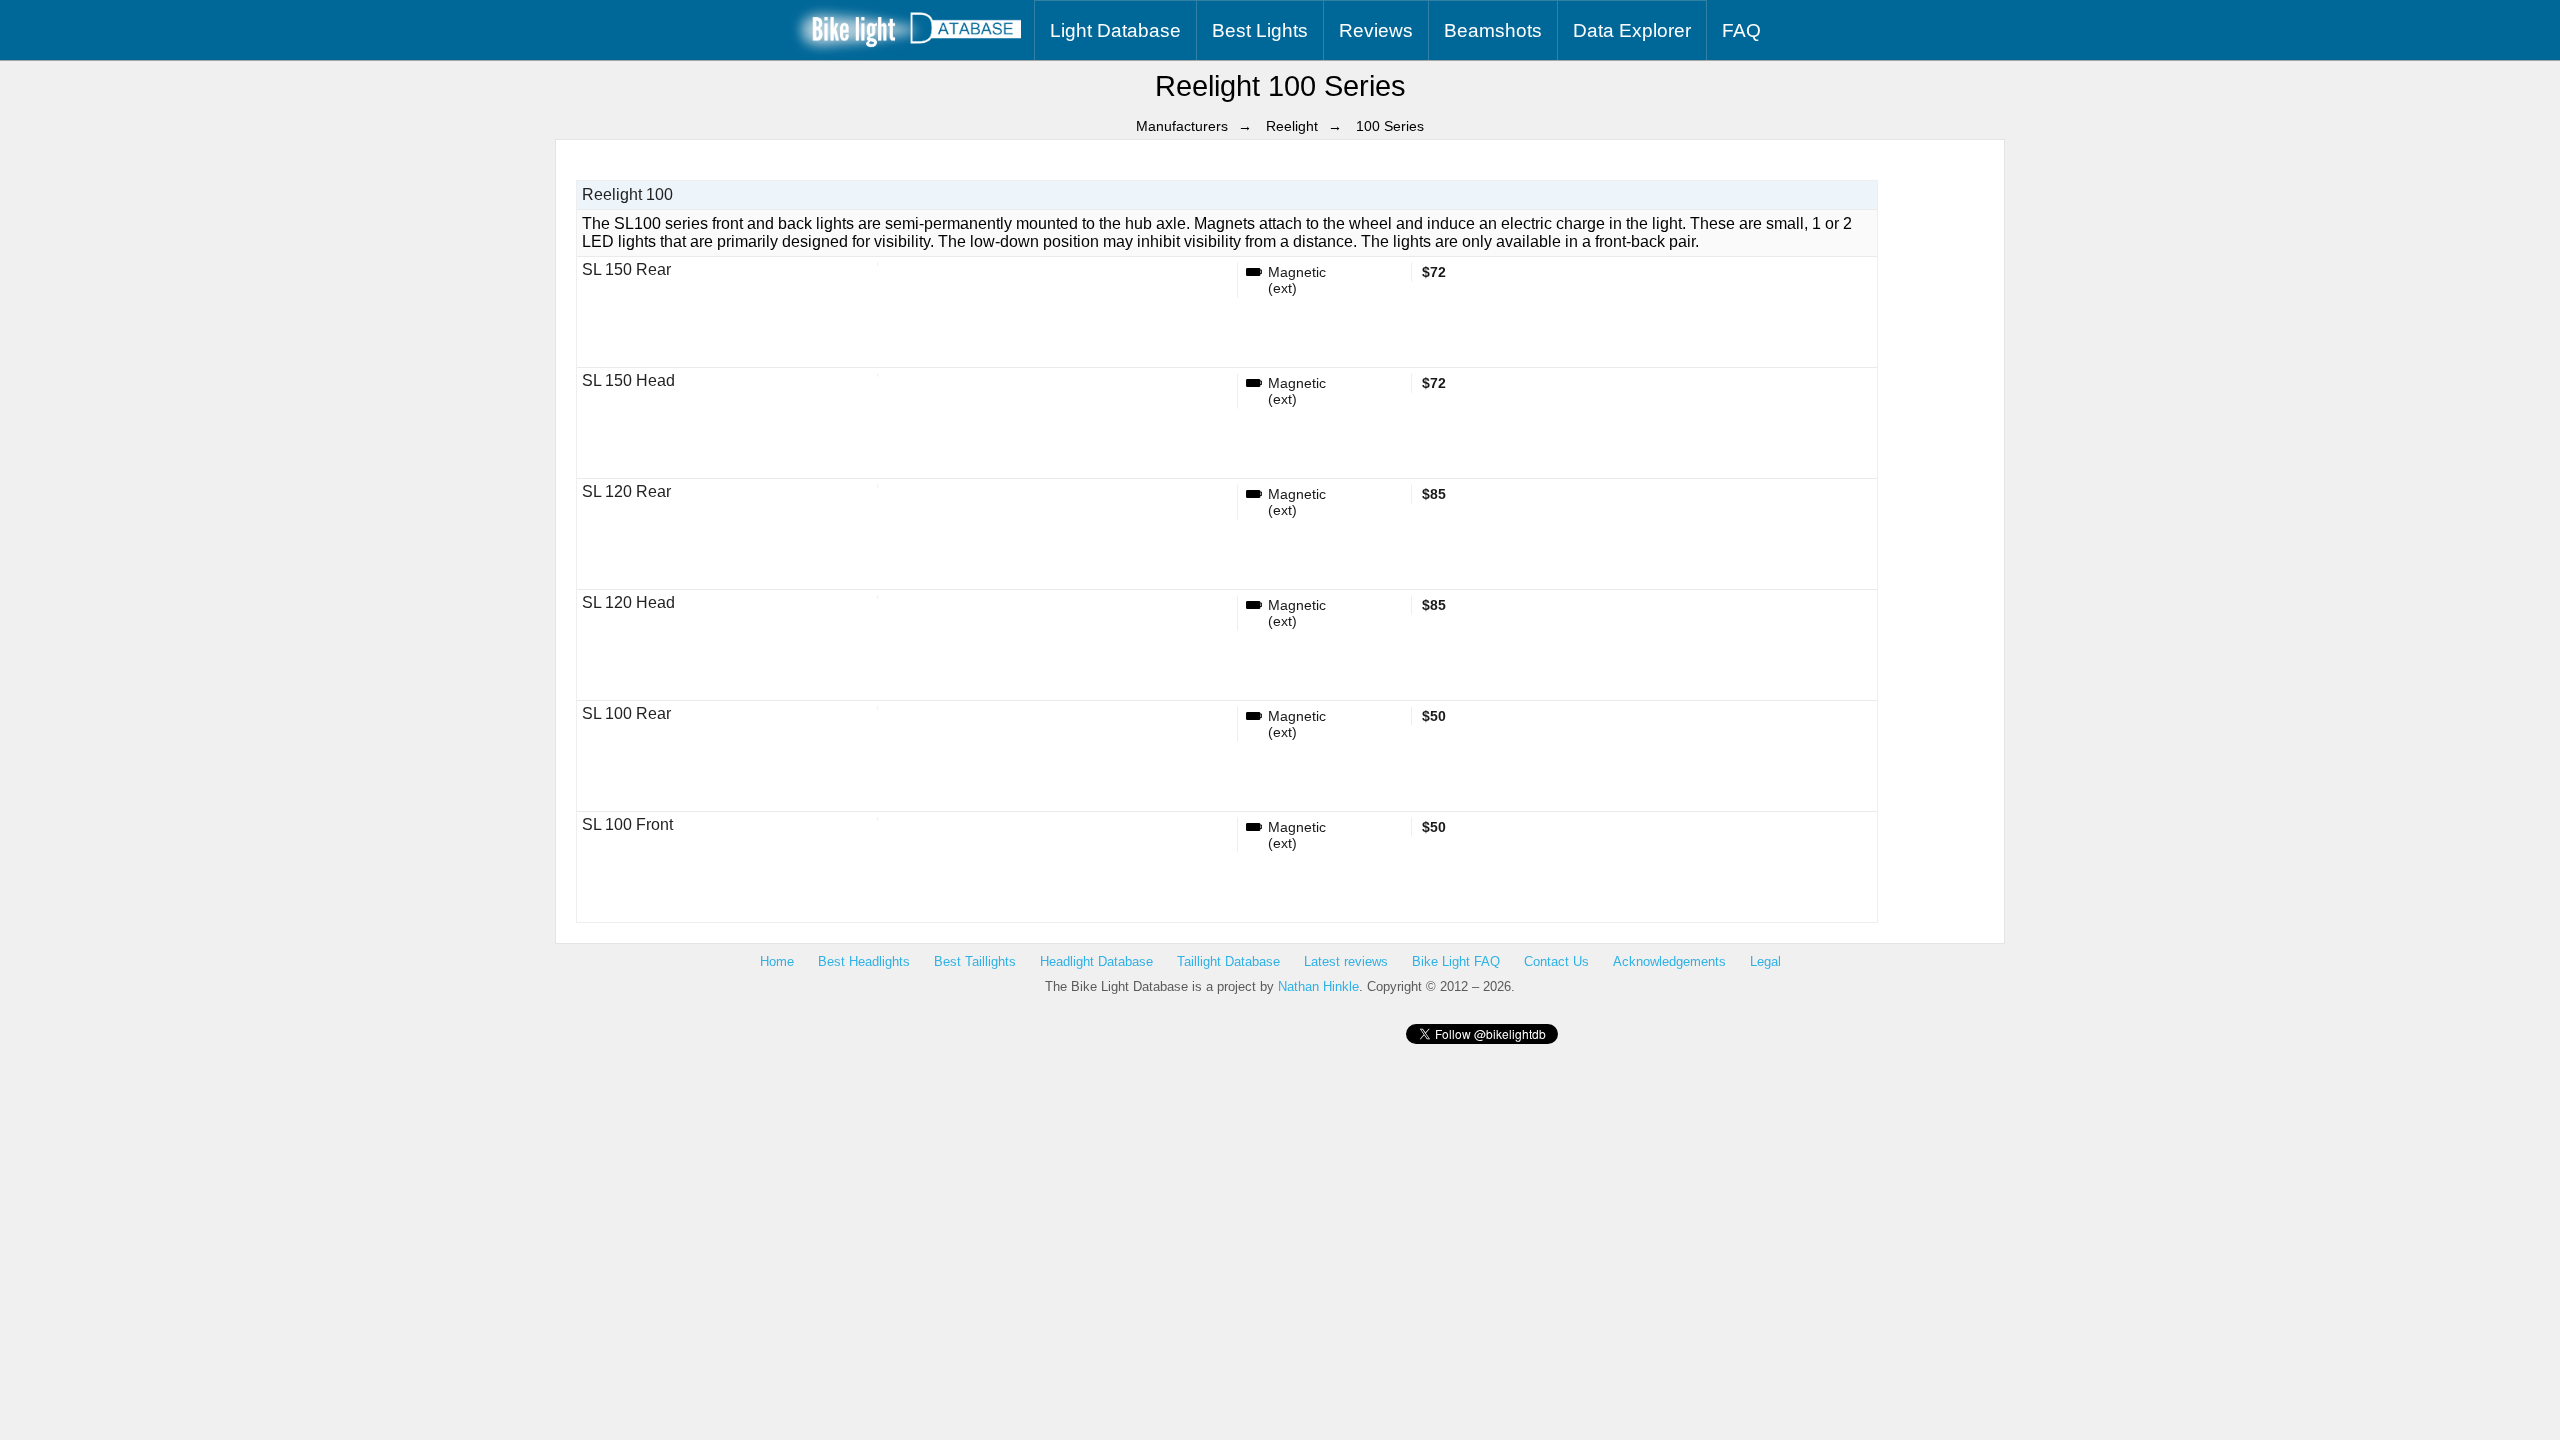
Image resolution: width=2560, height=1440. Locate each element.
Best (1260, 30)
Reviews (1376, 30)
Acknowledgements (1669, 961)
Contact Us (1556, 961)
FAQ (1741, 30)
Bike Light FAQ (1456, 961)
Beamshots (1493, 30)
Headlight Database (1096, 961)
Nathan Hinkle (1318, 986)
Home (777, 961)
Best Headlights (864, 961)
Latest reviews (1346, 961)
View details (931, 365)
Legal (1765, 961)
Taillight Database (1228, 961)
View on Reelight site (1072, 365)
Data (1632, 30)
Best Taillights (975, 961)
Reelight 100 (627, 194)
